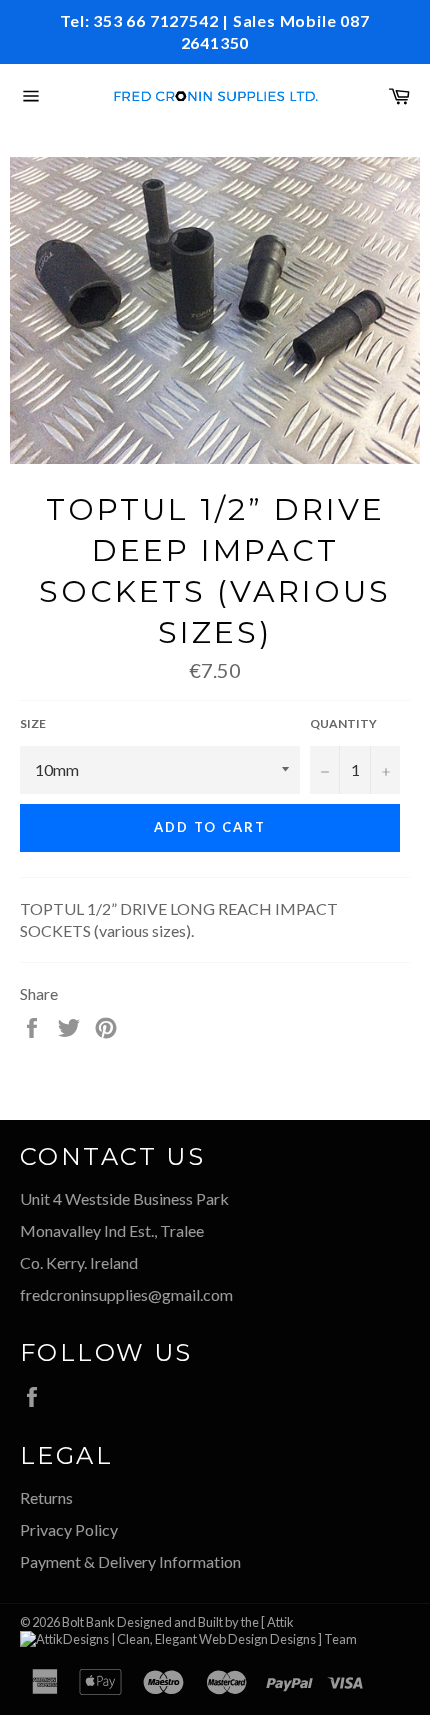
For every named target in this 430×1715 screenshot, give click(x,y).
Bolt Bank (88, 1622)
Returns (46, 1497)
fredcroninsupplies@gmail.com (126, 1294)
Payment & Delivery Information (130, 1561)
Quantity (343, 723)
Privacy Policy (69, 1529)
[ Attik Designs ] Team (309, 1631)
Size (33, 723)
